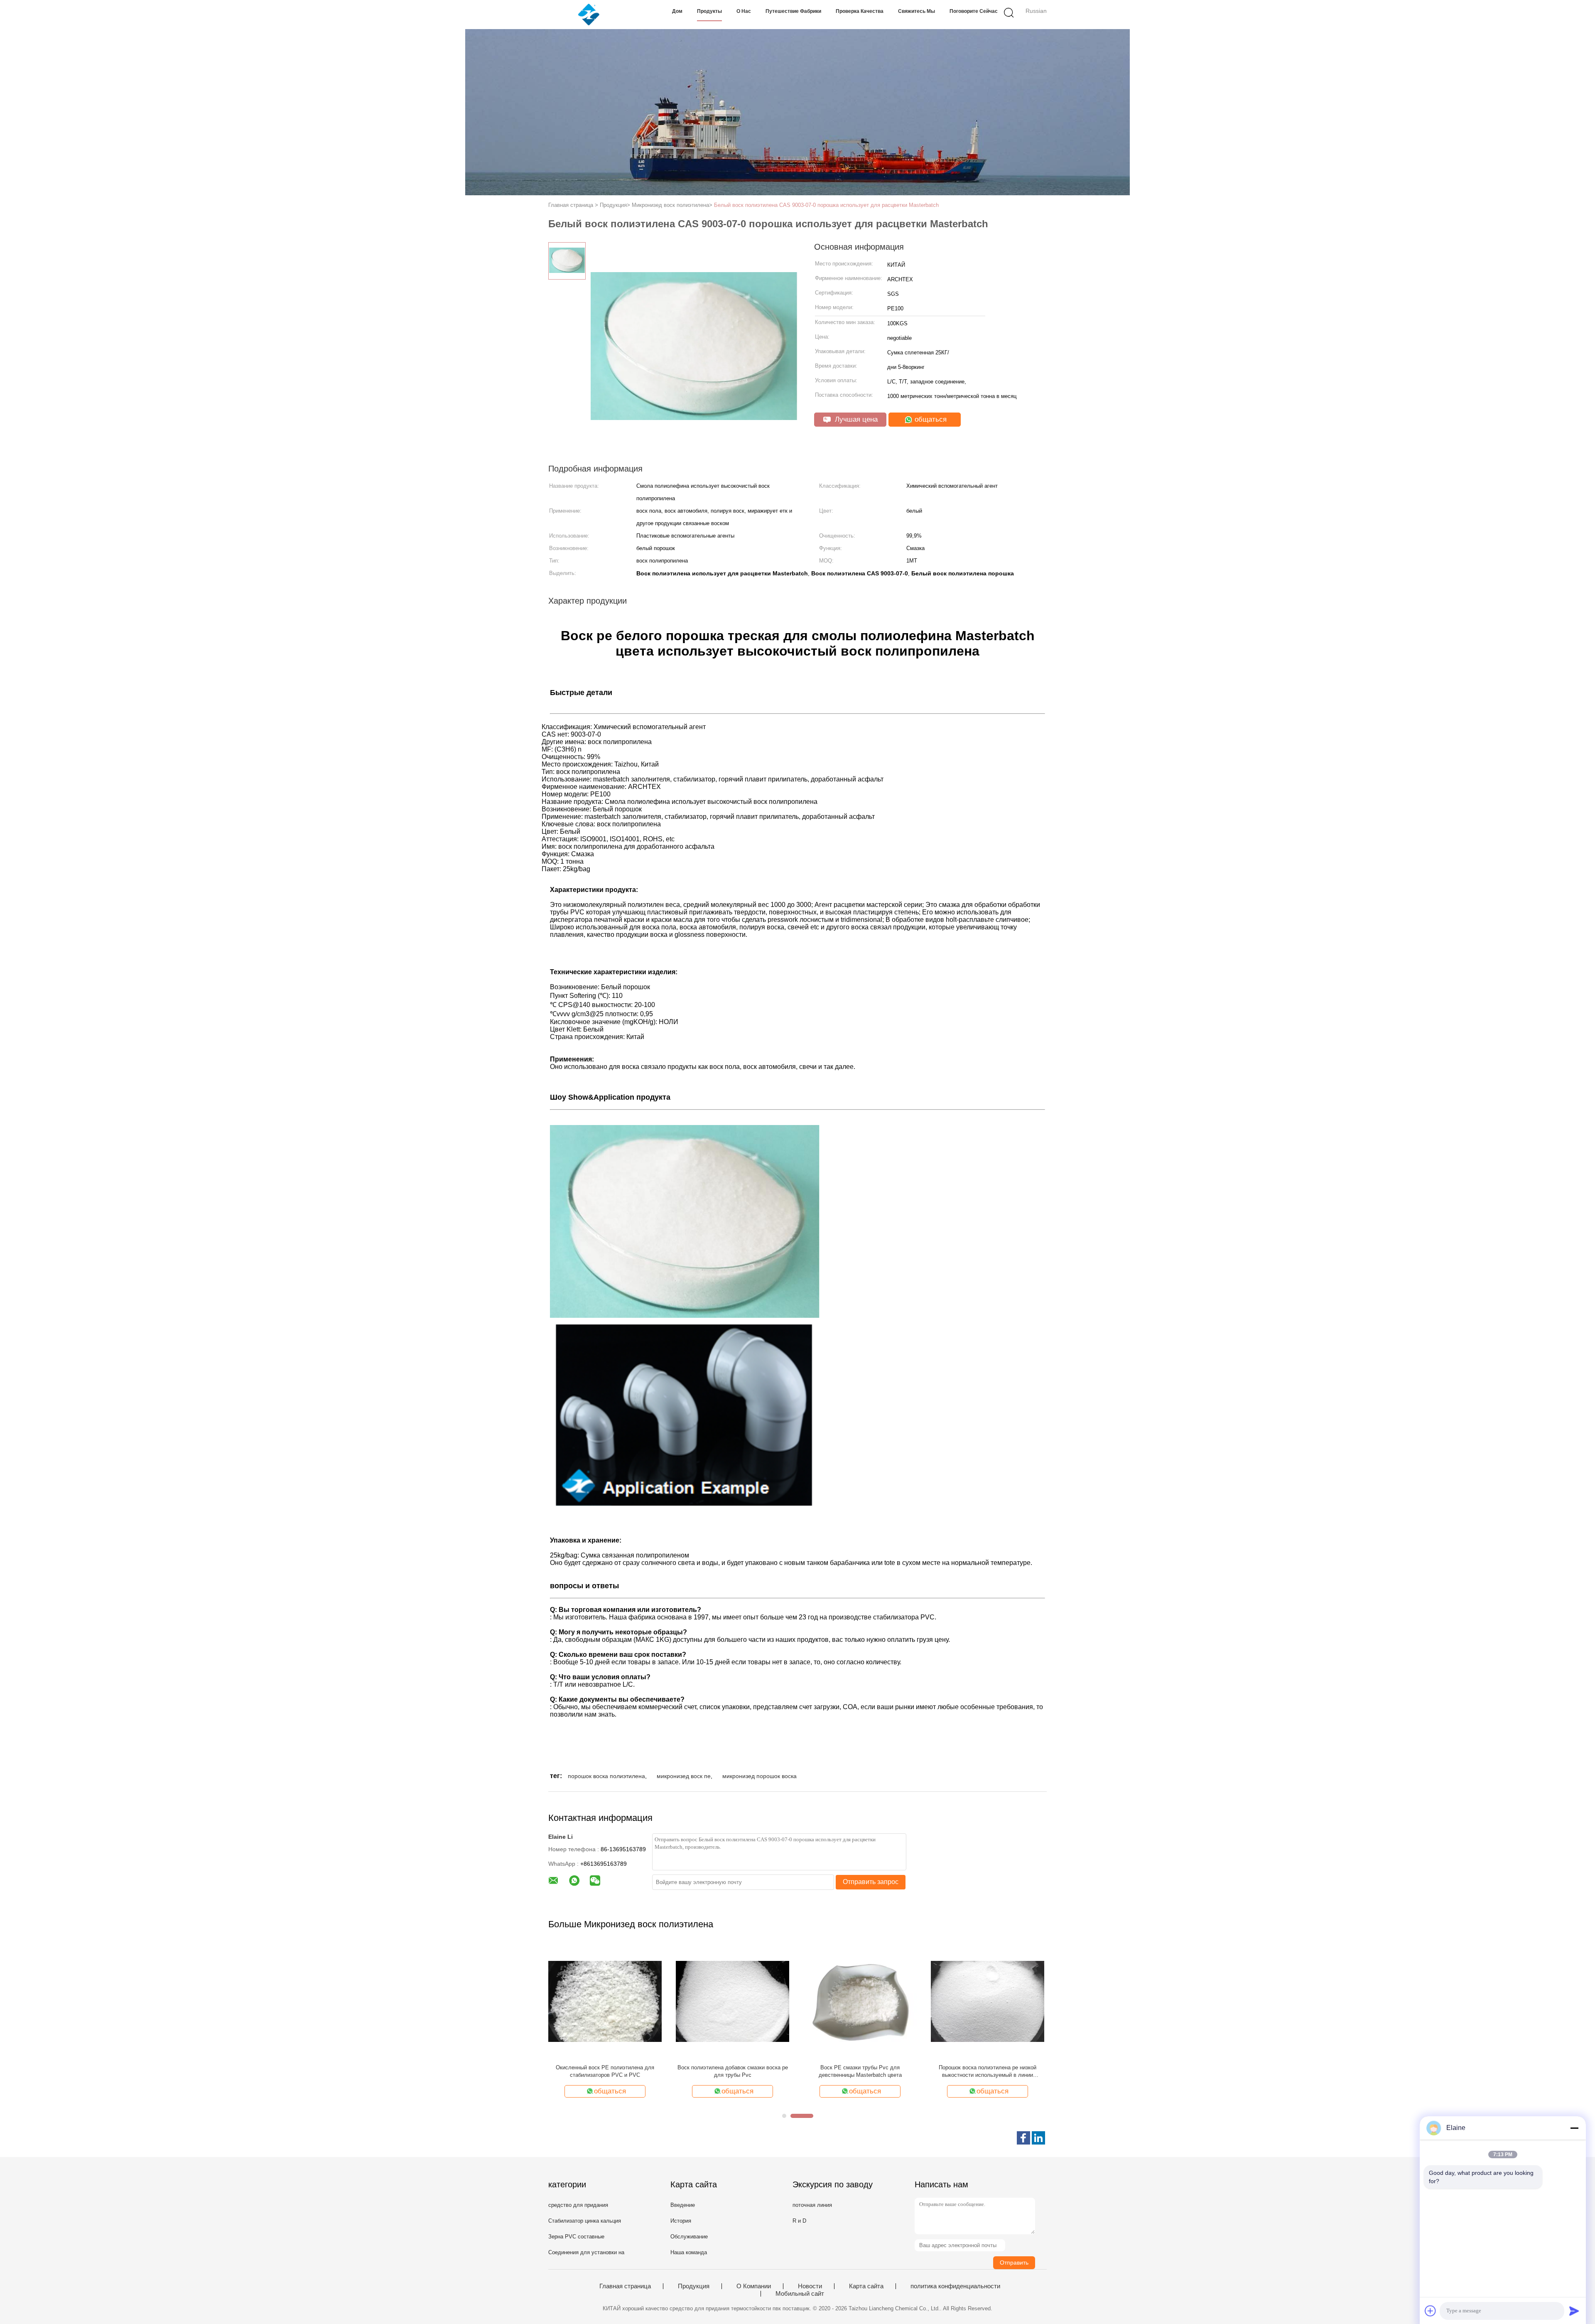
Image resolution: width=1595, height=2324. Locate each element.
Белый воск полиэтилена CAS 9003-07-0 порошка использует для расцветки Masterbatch (826, 205)
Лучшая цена (855, 419)
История (681, 2221)
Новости (810, 2286)
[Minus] (1574, 2128)
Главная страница (625, 2286)
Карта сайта (866, 2286)
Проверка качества (860, 11)
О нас (744, 11)
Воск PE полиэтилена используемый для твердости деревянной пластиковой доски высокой (733, 2072)
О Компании (754, 2286)
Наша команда (689, 2252)
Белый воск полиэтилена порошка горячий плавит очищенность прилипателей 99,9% (860, 2071)
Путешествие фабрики (793, 11)
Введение (683, 2205)
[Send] (1574, 2311)
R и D (799, 2221)
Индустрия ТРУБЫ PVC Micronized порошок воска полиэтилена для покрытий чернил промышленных (988, 2072)
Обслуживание (689, 2237)
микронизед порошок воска (759, 1776)
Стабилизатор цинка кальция (585, 2221)
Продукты (709, 11)
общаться (930, 419)
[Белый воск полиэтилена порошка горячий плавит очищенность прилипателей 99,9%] (860, 2001)
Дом (677, 11)
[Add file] (1431, 2311)
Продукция (694, 2286)
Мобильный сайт (800, 2294)
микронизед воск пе (684, 1776)
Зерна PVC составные (576, 2237)
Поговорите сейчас (974, 11)
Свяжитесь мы (917, 11)
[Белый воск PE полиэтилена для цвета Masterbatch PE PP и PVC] (605, 2001)
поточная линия (812, 2205)
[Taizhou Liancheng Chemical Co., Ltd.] (589, 15)
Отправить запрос (871, 1882)
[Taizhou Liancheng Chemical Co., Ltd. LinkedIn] (1038, 2138)
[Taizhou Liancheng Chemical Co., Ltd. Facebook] (1023, 2138)
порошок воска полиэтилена (606, 1776)
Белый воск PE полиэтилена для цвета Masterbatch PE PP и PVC (605, 2071)
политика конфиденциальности (955, 2286)
